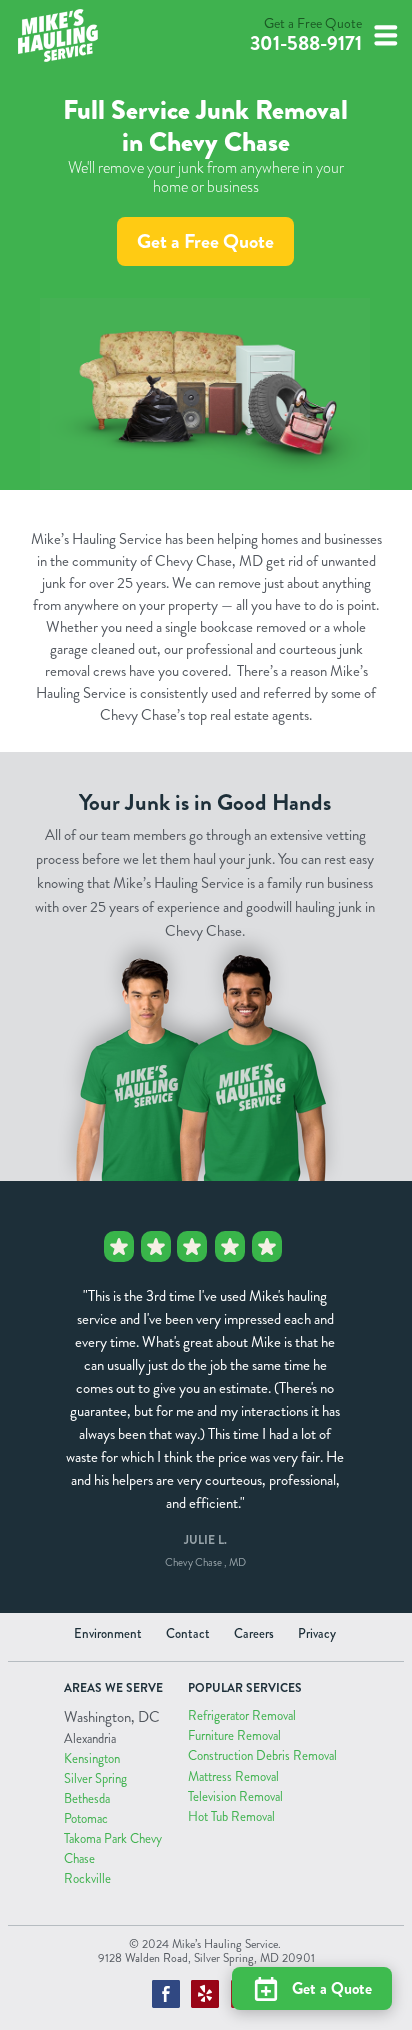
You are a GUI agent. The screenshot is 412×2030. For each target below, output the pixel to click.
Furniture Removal (234, 1736)
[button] (386, 35)
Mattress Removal (233, 1777)
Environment (108, 1634)
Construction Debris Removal (262, 1756)
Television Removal (235, 1797)
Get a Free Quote (205, 241)
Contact (188, 1634)
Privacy (317, 1634)
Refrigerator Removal (242, 1716)
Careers (254, 1634)
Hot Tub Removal (231, 1817)
